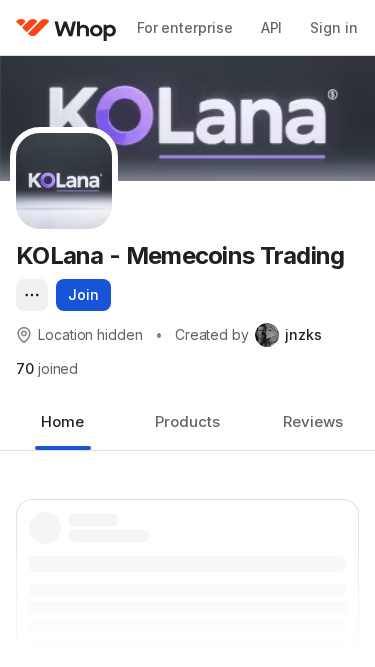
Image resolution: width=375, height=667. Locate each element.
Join (83, 294)
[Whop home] (66, 28)
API (272, 27)
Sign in (333, 27)
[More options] (32, 295)
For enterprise (185, 27)
